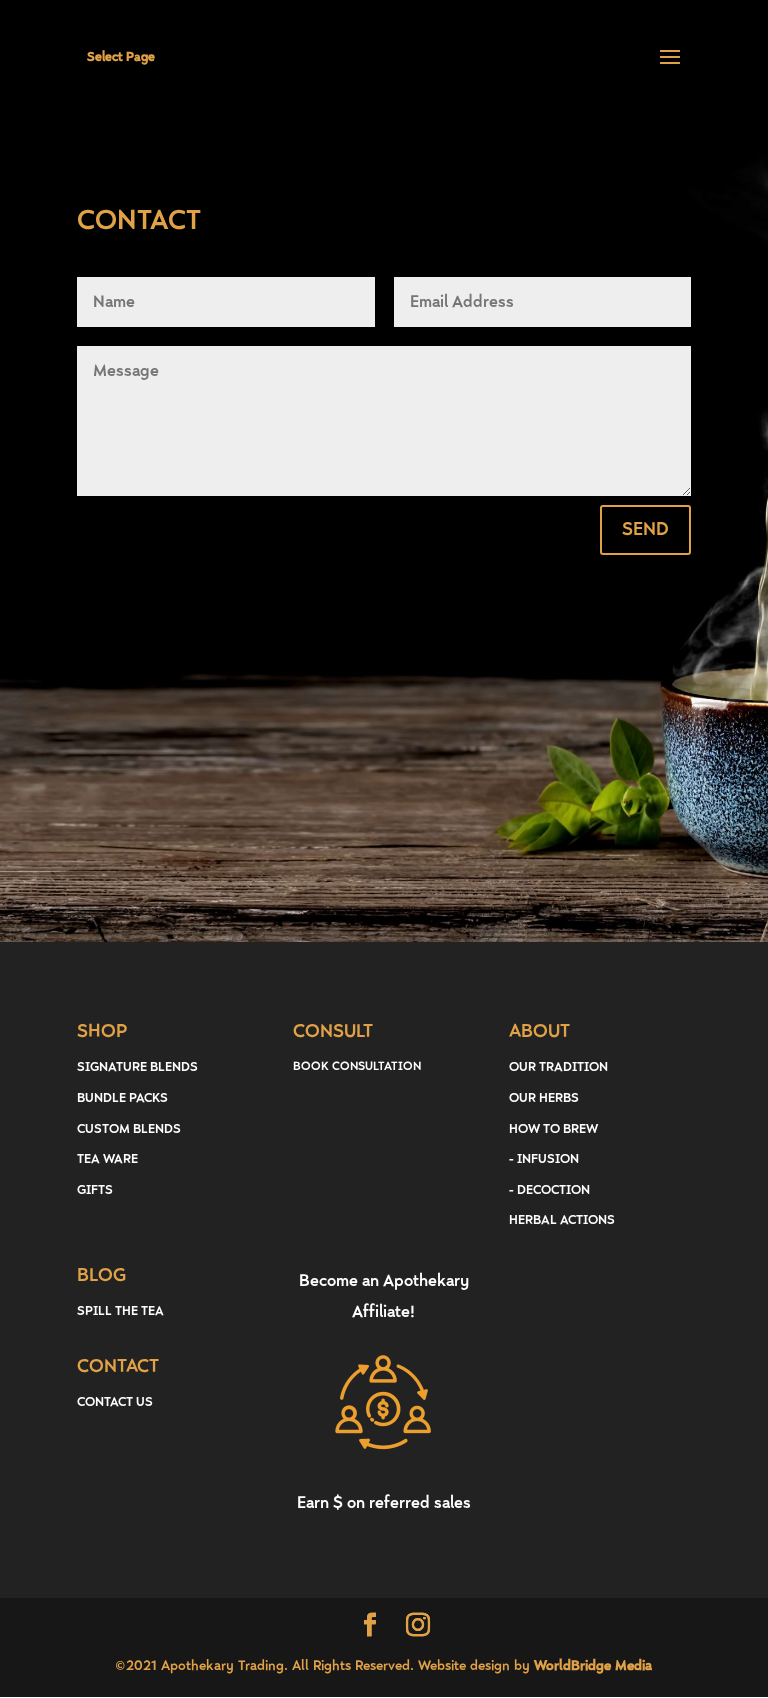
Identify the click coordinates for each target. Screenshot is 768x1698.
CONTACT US (115, 1402)
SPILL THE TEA (120, 1311)
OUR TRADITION (558, 1067)
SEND (645, 529)
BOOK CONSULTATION (357, 1066)
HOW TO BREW (553, 1129)
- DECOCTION (549, 1190)
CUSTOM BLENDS (129, 1129)
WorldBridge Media (593, 1666)
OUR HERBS (544, 1098)
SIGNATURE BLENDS (137, 1067)
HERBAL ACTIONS (562, 1220)
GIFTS (95, 1190)
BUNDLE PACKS (122, 1098)
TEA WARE (107, 1159)
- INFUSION (544, 1159)
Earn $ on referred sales (384, 1503)
